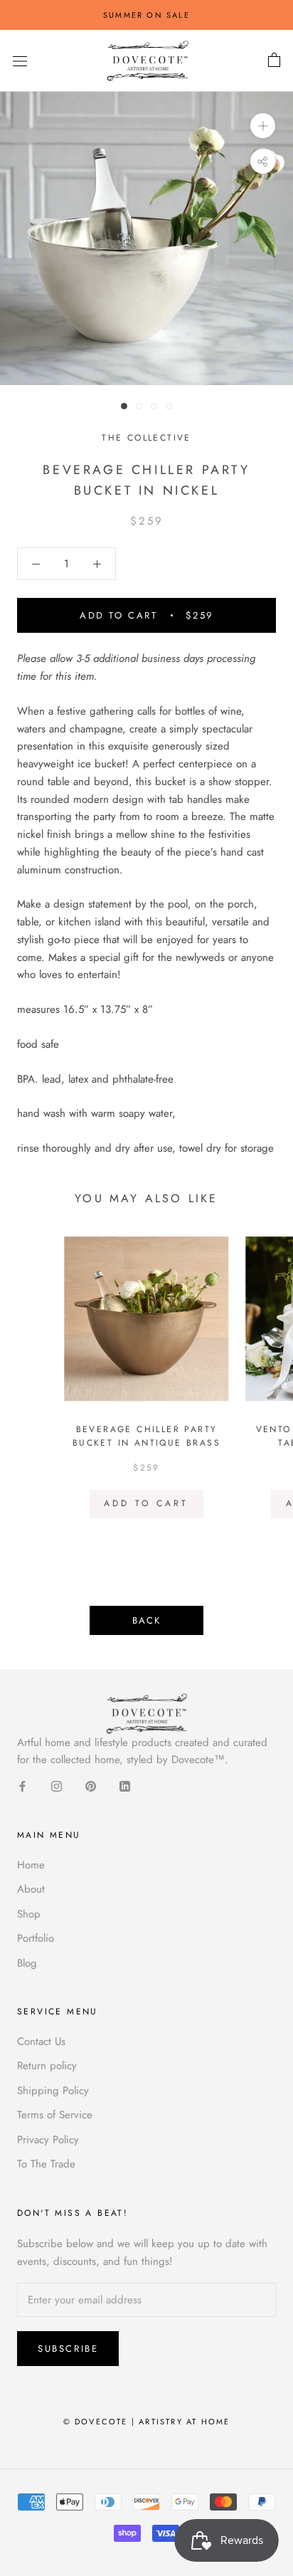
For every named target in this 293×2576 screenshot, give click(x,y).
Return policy (47, 2066)
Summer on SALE (146, 15)
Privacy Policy (48, 2140)
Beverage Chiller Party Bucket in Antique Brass (146, 1436)
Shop (29, 1914)
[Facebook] (22, 1786)
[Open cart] (274, 61)
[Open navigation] (20, 61)
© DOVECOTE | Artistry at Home (147, 2422)
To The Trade (46, 2164)
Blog (27, 1963)
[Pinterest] (91, 1786)
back (146, 1620)
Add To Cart (146, 1503)
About (31, 1889)
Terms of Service (55, 2115)
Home (31, 1865)
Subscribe (68, 2349)
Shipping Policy (53, 2091)
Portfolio (36, 1938)
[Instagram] (57, 1786)
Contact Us (41, 2041)
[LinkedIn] (125, 1786)
